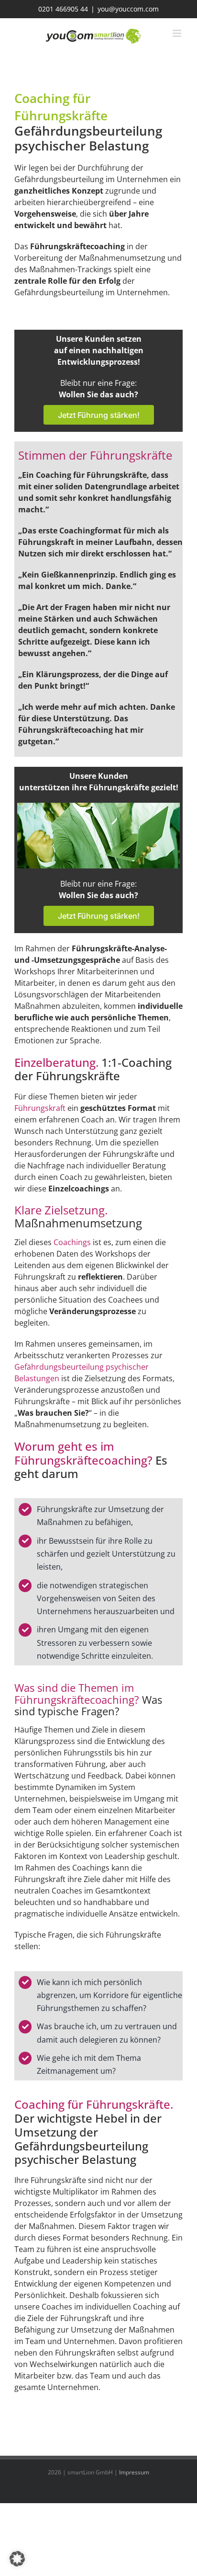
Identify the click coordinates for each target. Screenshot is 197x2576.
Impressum (134, 2472)
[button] (17, 2559)
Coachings (73, 1242)
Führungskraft (41, 1108)
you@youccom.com (128, 9)
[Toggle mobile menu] (178, 33)
